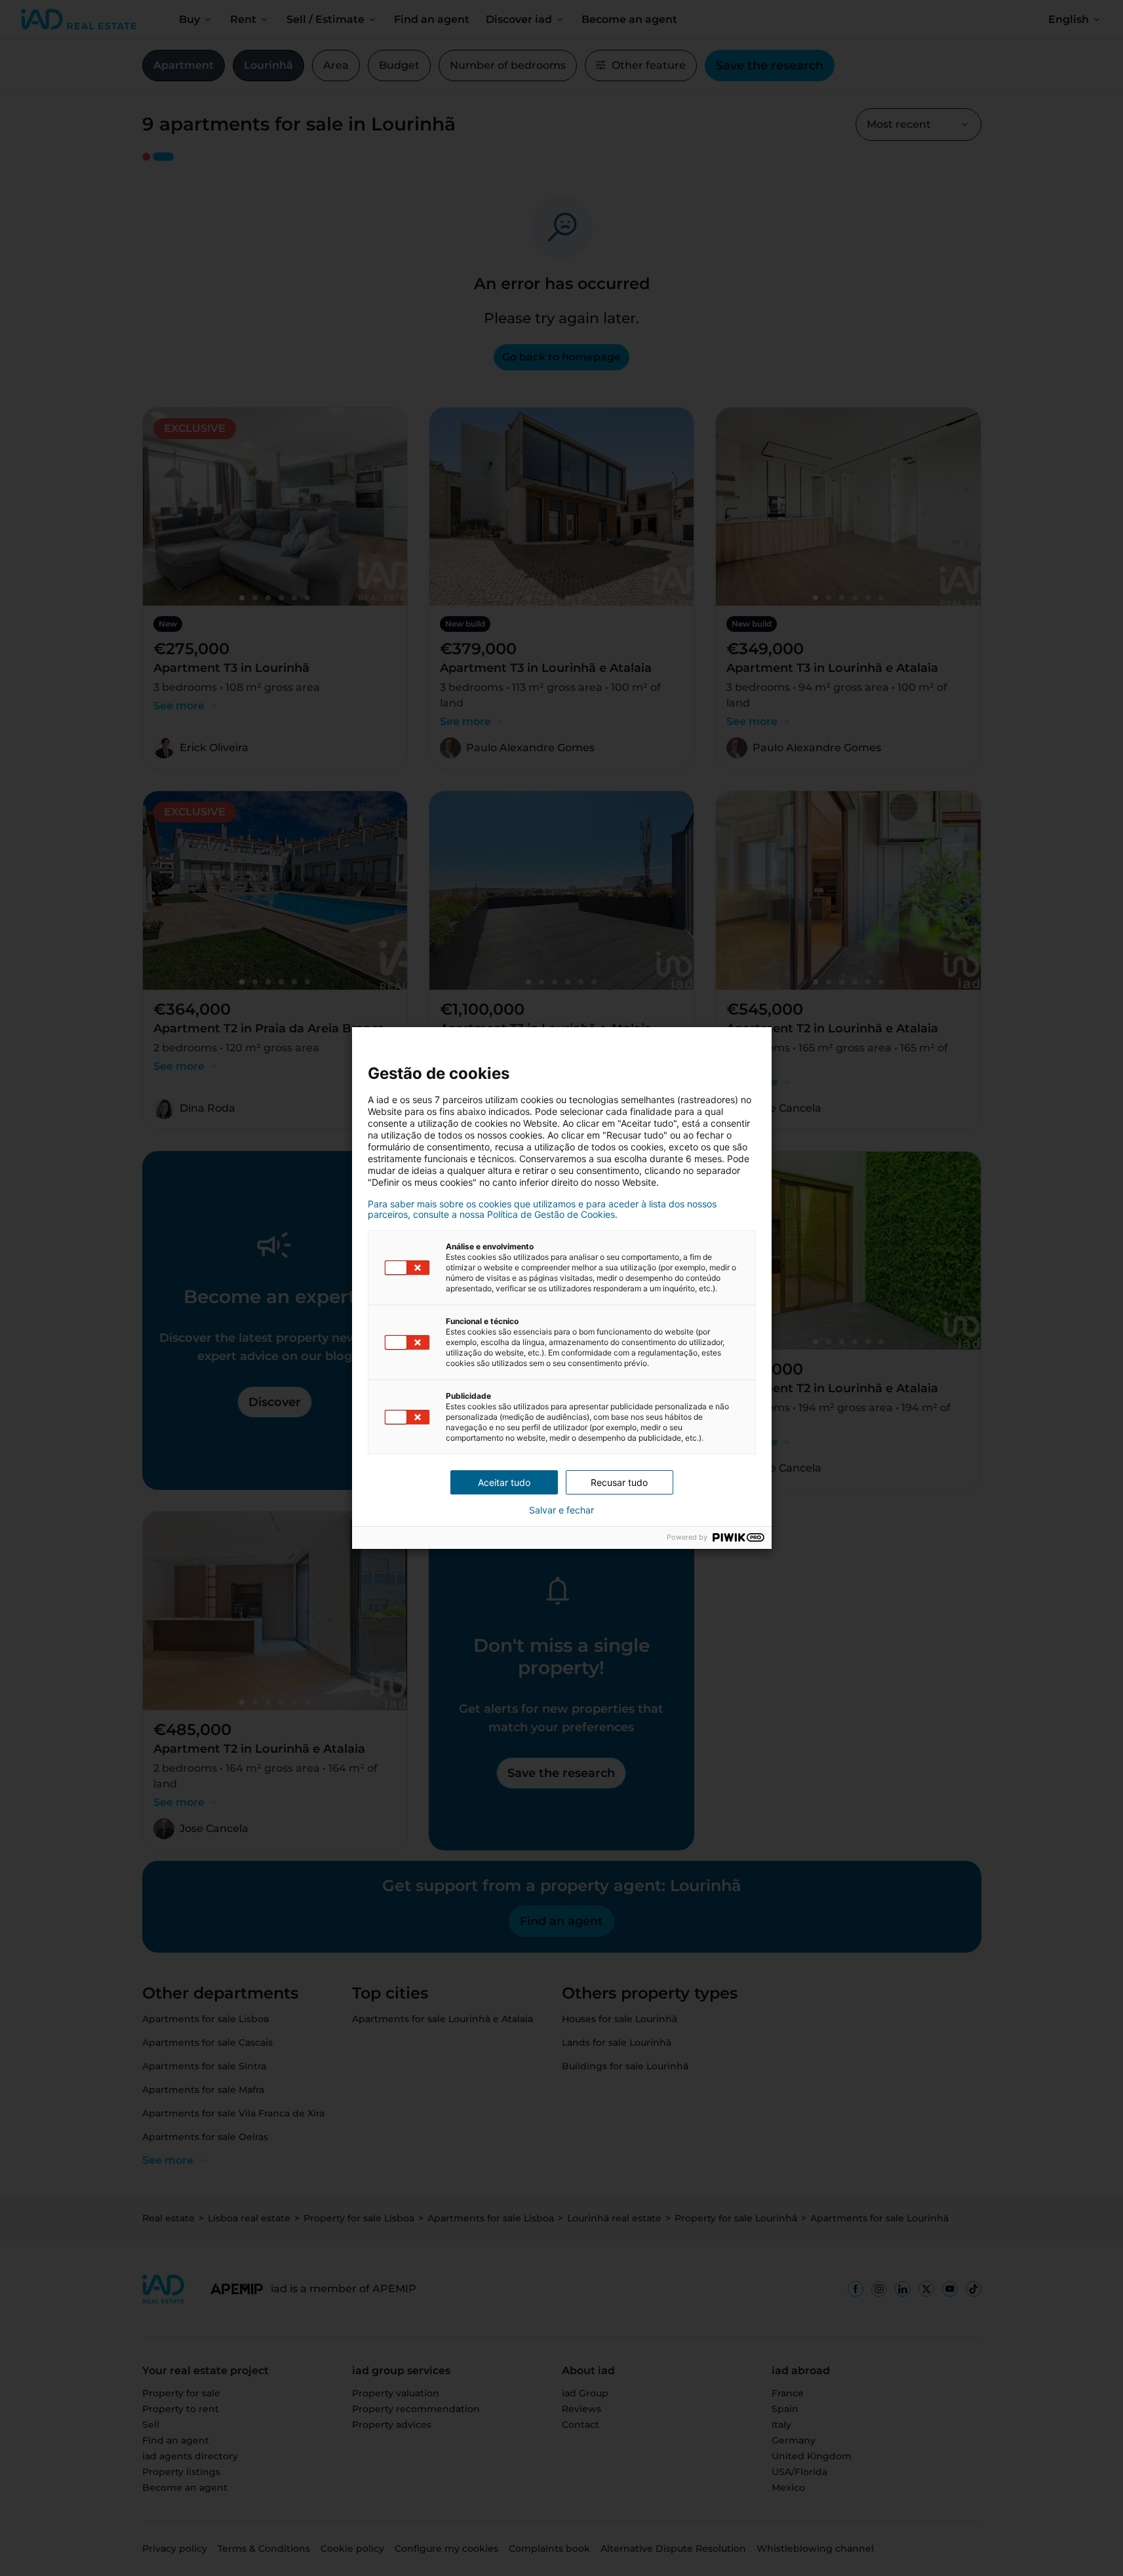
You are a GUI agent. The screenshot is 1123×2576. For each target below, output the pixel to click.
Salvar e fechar (561, 1510)
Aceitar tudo (504, 1482)
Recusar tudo (619, 1482)
